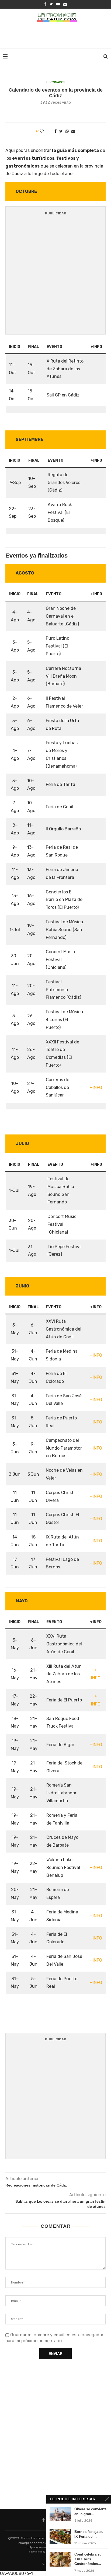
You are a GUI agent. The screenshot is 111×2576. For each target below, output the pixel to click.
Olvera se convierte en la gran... (90, 2511)
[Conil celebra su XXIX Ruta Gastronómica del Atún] (60, 2559)
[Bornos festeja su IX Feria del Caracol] (60, 2537)
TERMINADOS (55, 82)
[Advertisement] (57, 36)
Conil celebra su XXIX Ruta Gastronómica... (88, 2559)
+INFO (96, 1087)
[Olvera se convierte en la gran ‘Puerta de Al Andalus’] (60, 2514)
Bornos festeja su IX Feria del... (89, 2534)
